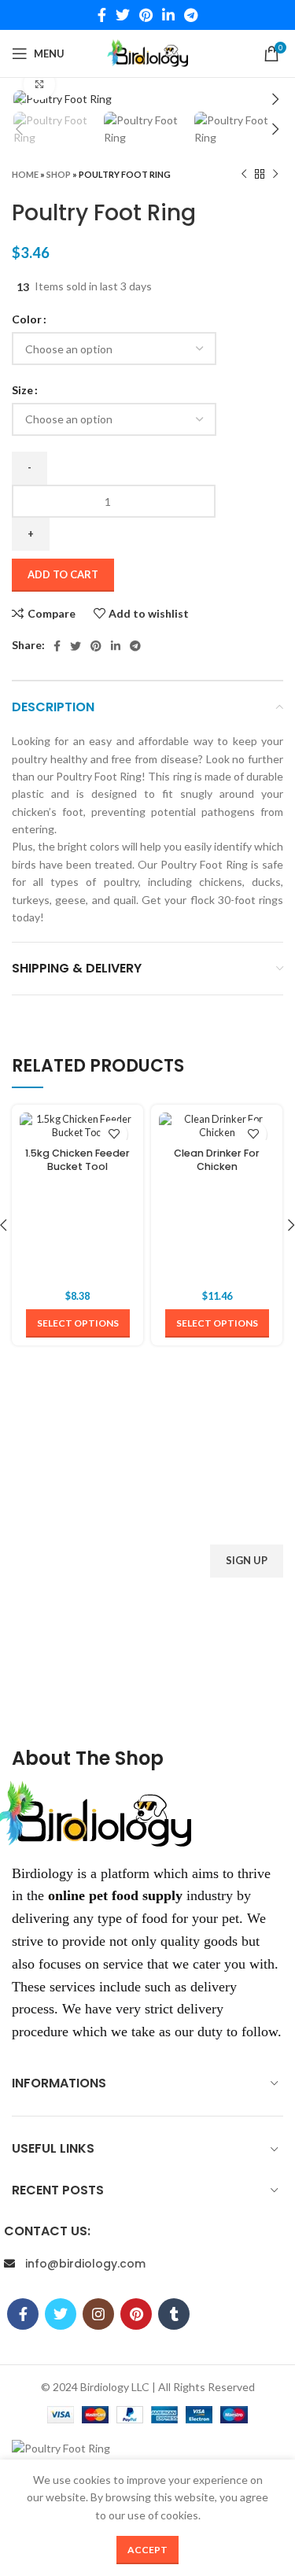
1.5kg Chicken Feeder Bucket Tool (77, 1160)
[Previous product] (244, 174)
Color (27, 319)
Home (25, 174)
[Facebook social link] (102, 15)
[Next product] (275, 174)
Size (22, 390)
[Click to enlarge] (39, 84)
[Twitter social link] (123, 15)
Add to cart (63, 574)
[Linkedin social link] (168, 15)
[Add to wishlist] (114, 1134)
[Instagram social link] (148, 1695)
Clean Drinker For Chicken (217, 1160)
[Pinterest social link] (146, 15)
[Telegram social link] (191, 15)
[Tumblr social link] (208, 1695)
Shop (59, 174)
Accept (147, 2550)
